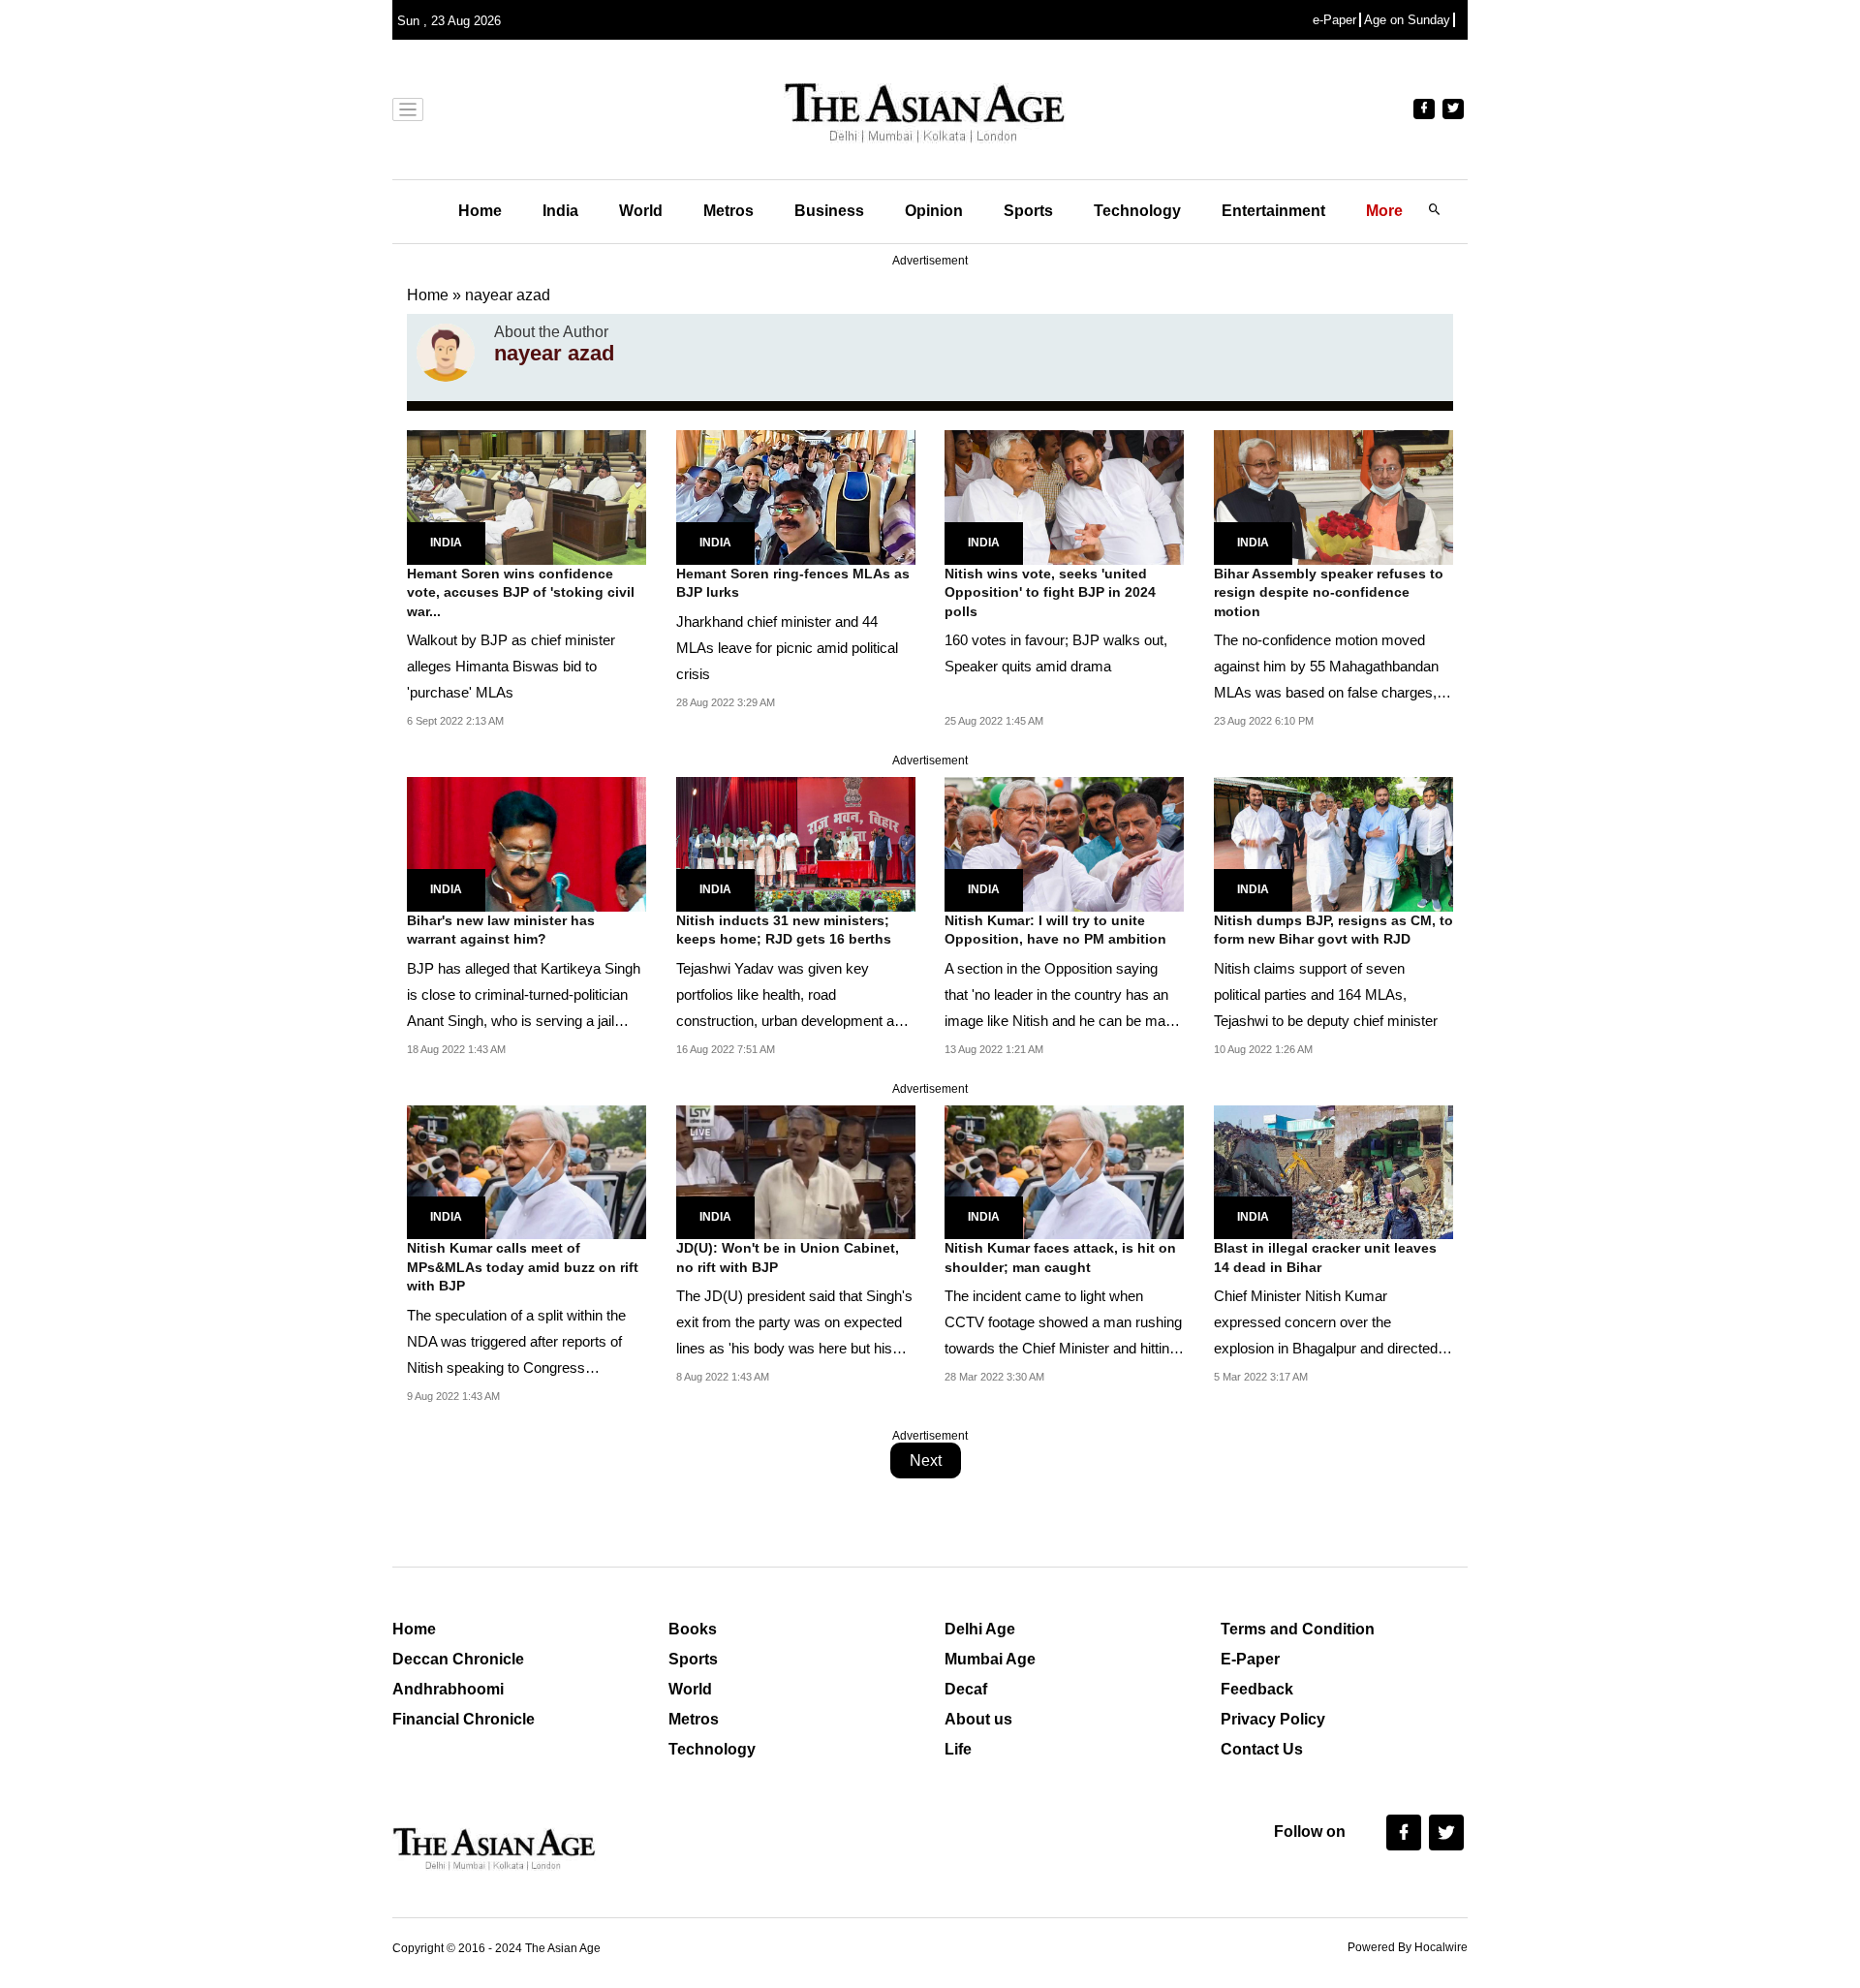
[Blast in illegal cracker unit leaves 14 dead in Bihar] (1333, 1171)
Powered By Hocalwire (1408, 1947)
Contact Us (1262, 1749)
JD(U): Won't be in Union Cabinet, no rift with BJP (788, 1258)
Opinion (934, 211)
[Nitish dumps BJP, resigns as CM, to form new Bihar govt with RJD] (1333, 843)
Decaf (966, 1689)
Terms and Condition (1298, 1629)
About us (978, 1719)
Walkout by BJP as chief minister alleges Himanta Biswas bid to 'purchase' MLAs (511, 666)
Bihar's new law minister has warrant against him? (501, 930)
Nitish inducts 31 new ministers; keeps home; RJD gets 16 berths (784, 930)
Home (480, 211)
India (560, 211)
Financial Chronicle (464, 1719)
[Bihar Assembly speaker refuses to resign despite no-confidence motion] (1333, 496)
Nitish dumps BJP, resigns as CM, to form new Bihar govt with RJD (1333, 930)
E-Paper (1250, 1659)
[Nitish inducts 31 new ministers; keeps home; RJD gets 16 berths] (796, 843)
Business (829, 211)
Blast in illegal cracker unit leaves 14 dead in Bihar (1325, 1258)
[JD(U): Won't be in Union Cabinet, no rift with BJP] (796, 1171)
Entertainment (1273, 211)
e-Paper (1334, 20)
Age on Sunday (1407, 20)
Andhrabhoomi (448, 1689)
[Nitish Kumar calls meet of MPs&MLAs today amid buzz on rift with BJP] (527, 1171)
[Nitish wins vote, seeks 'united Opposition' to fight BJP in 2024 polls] (1064, 496)
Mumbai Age (990, 1659)
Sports (1028, 211)
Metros (728, 211)
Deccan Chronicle (458, 1659)
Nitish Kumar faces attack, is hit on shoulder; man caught (1060, 1258)
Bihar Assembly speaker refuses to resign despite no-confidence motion (1329, 592)
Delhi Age (980, 1629)
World (641, 211)
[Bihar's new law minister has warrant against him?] (527, 843)
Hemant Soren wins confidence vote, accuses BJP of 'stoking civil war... (521, 592)
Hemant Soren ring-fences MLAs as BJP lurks (793, 583)
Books (693, 1629)
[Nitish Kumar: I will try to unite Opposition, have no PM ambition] (1064, 843)
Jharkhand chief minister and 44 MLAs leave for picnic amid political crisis (787, 648)
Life (958, 1749)
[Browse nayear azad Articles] (446, 353)
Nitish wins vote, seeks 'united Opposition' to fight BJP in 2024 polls (1050, 592)
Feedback (1257, 1689)
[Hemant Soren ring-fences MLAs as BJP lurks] (796, 496)
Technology (1137, 211)
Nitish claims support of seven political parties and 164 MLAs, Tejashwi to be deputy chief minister (1326, 994)
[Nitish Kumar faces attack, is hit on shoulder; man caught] (1064, 1171)
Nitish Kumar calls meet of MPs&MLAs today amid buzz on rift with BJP (523, 1267)
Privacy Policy (1273, 1719)
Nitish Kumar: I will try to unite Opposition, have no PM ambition (1055, 930)
